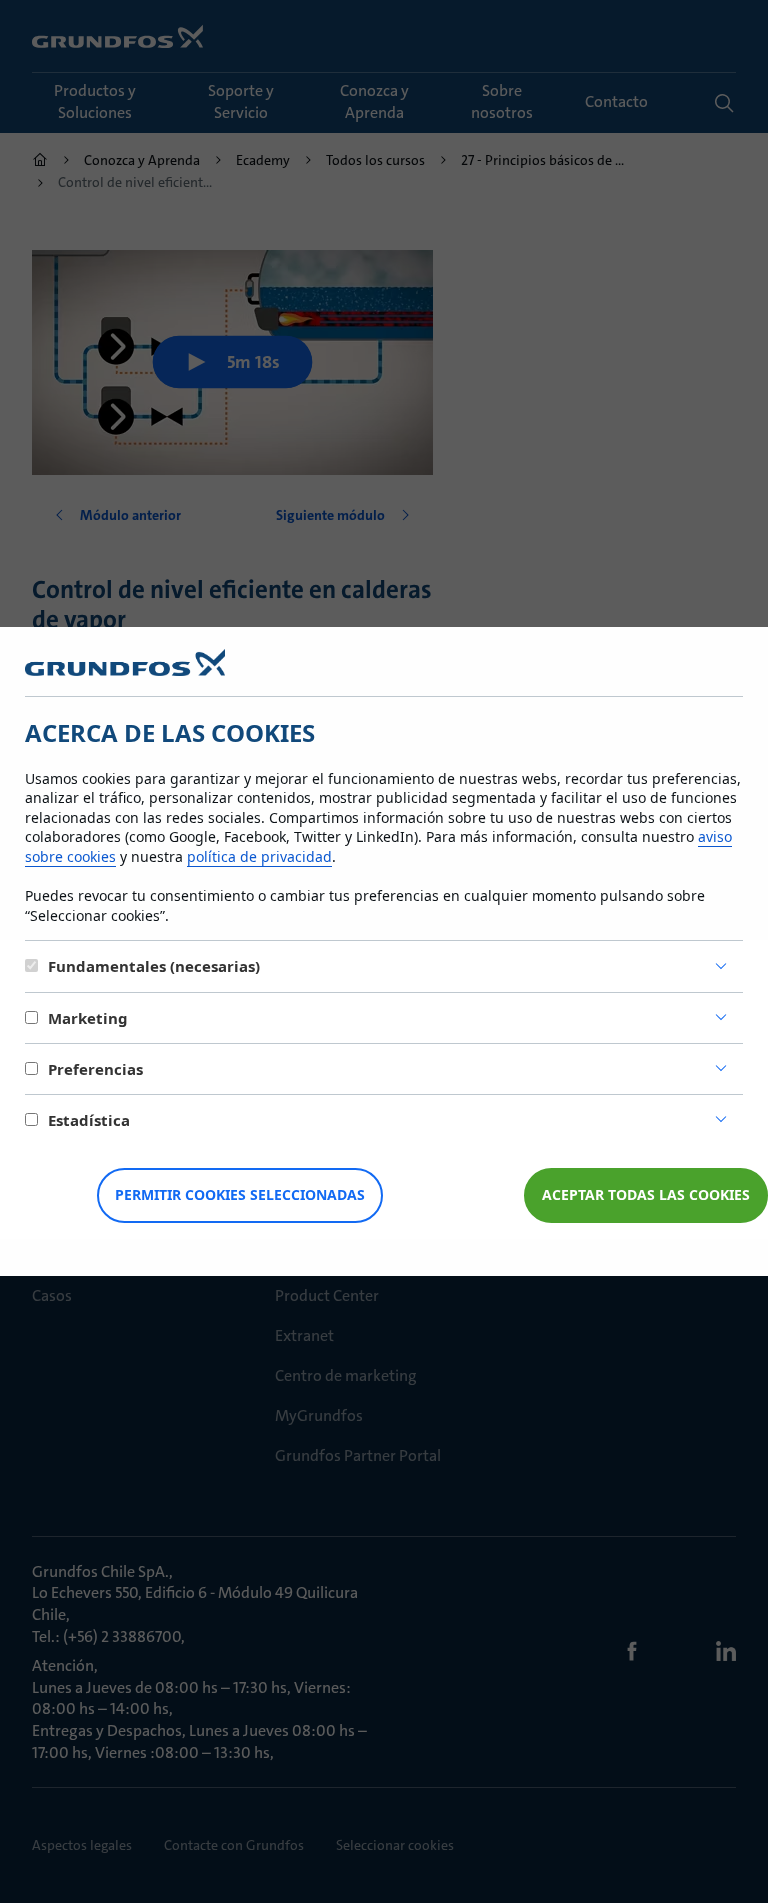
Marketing (88, 1018)
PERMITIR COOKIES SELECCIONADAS (240, 1194)
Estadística (89, 1120)
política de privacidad (259, 856)
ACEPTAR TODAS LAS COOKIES (646, 1194)
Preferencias (95, 1069)
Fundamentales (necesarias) (154, 966)
